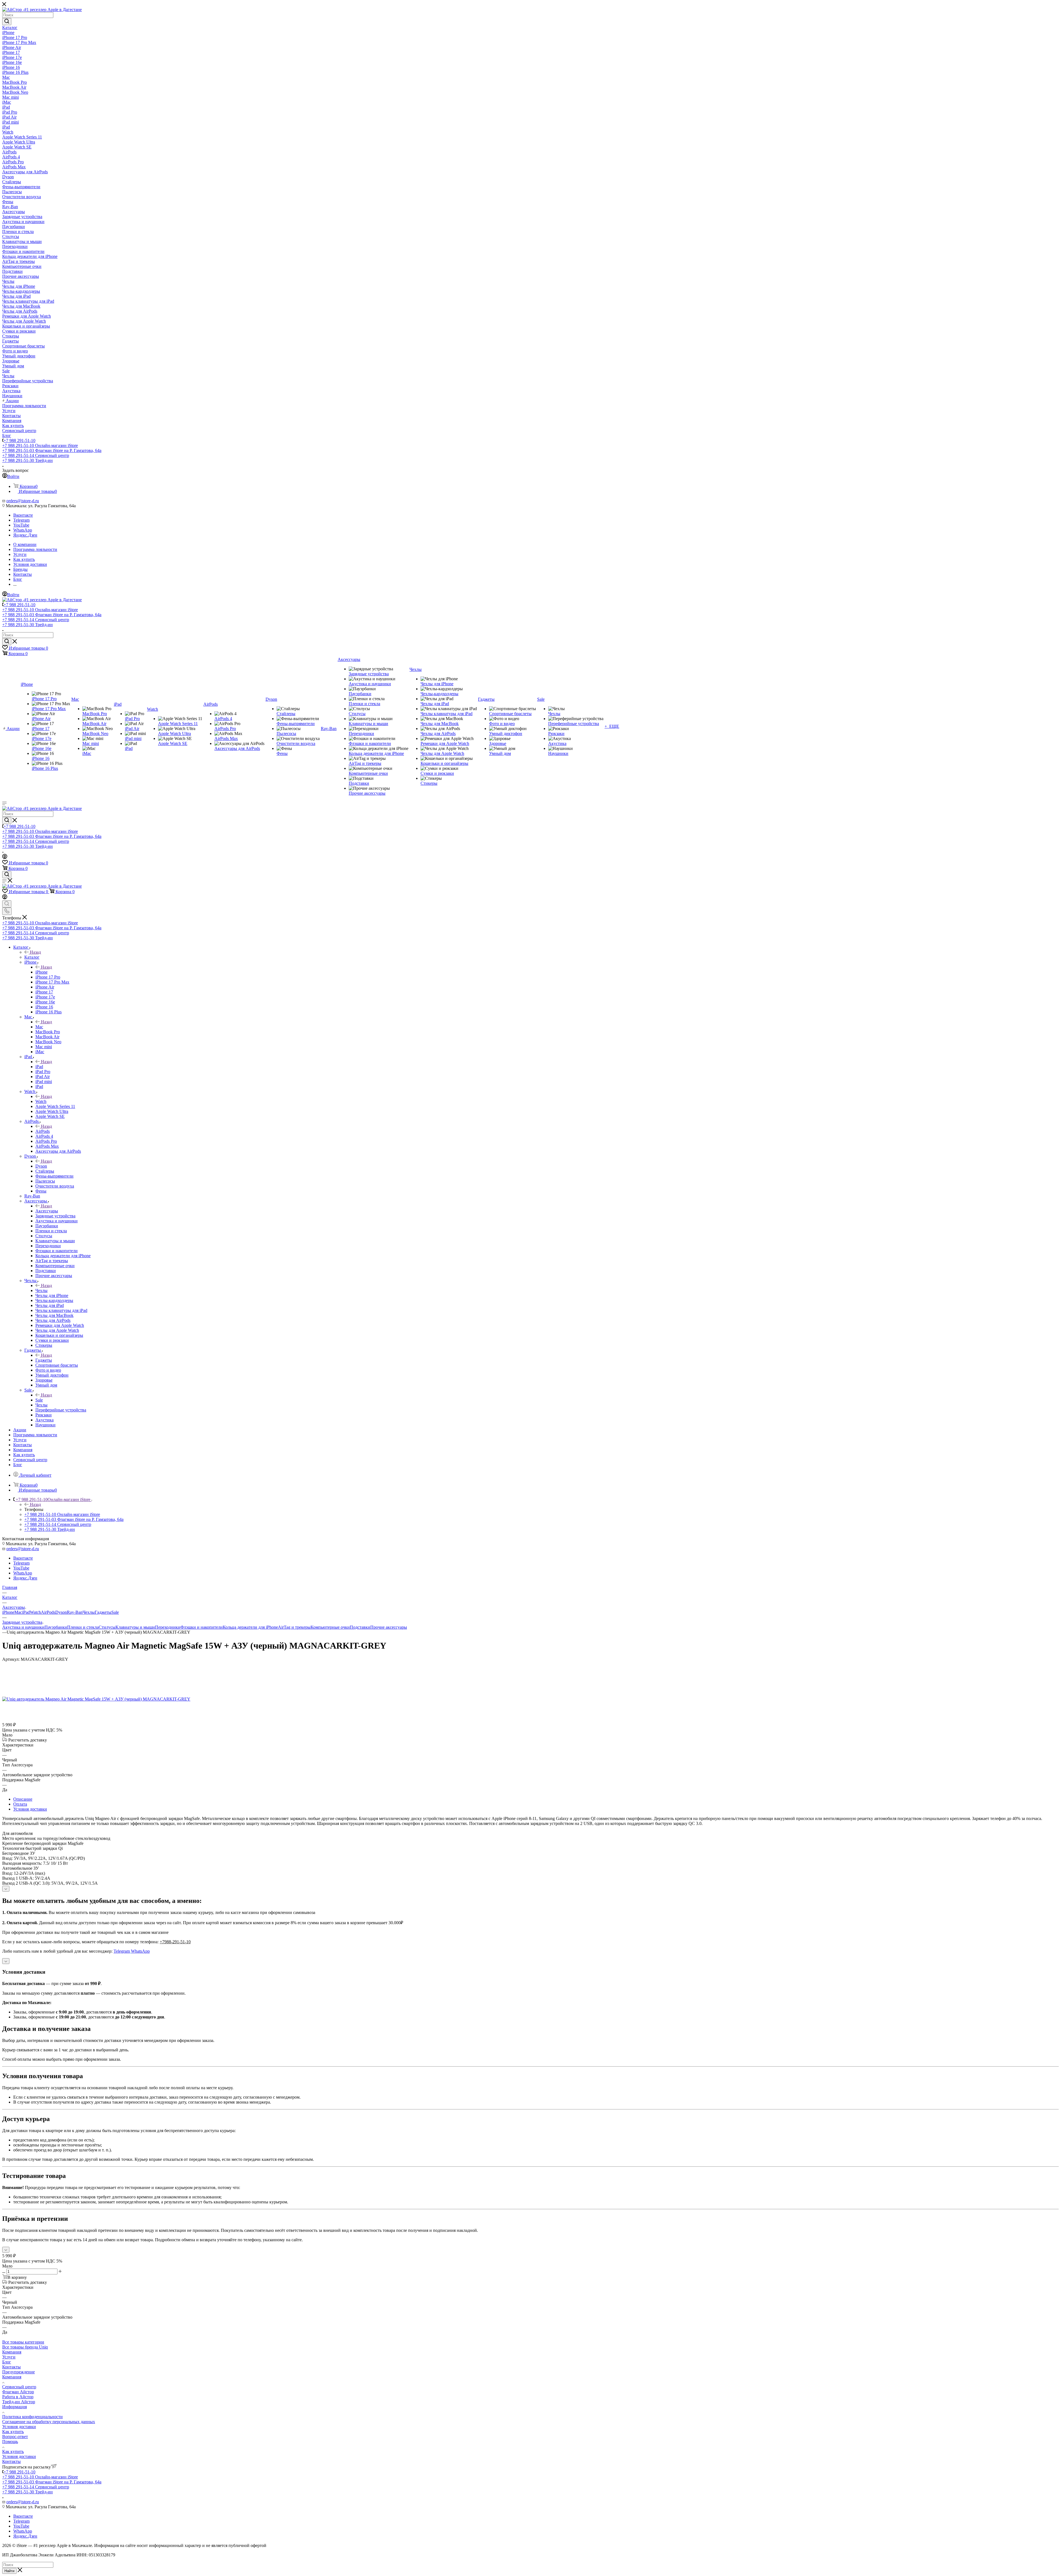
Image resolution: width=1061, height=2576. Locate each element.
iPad (39, 1067)
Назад (35, 952)
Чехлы (41, 1290)
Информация (15, 2407)
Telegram (21, 520)
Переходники (168, 1627)
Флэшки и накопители (202, 1627)
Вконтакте (23, 515)
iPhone (41, 972)
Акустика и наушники (23, 1627)
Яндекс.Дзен (25, 535)
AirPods (43, 1131)
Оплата (20, 1804)
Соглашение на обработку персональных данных (49, 2422)
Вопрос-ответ (15, 2437)
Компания (12, 2352)
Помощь (10, 2442)
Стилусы (107, 1627)
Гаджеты (44, 1360)
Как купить (13, 2432)
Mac (39, 1027)
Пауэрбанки (56, 1627)
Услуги (9, 2357)
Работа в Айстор (18, 2397)
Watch (41, 1101)
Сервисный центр (19, 2387)
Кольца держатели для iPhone (250, 1627)
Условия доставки (30, 1809)
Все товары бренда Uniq (25, 2347)
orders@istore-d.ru (23, 501)
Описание (23, 1799)
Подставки (360, 1627)
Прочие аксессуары (389, 1627)
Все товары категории (23, 2342)
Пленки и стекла (83, 1627)
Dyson (41, 1166)
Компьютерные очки (330, 1627)
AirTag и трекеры (294, 1627)
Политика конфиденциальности (32, 2417)
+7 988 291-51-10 (19, 440)
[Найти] (7, 22)
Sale (39, 1400)
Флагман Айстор (18, 2392)
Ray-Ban (75, 1612)
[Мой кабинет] (5, 857)
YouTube (21, 525)
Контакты (11, 2367)
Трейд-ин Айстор (19, 2402)
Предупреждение (19, 2372)
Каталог (32, 957)
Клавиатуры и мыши (135, 1627)
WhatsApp (23, 530)
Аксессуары (47, 1211)
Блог (7, 2362)
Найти (9, 2571)
